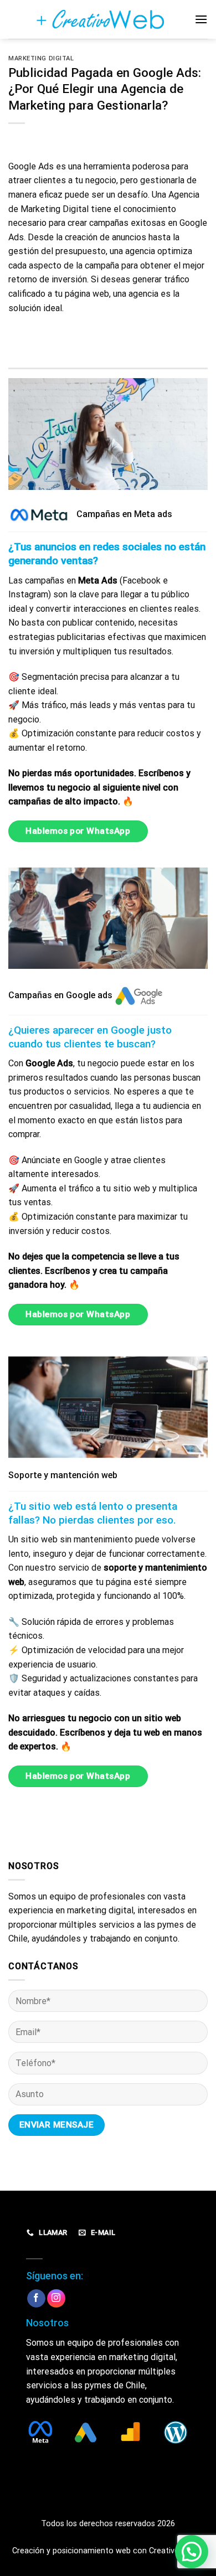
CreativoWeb (172, 2551)
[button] (192, 2552)
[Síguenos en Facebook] (36, 2299)
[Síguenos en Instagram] (56, 2298)
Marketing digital (41, 58)
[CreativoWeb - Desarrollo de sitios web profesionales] (108, 19)
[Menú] (201, 19)
